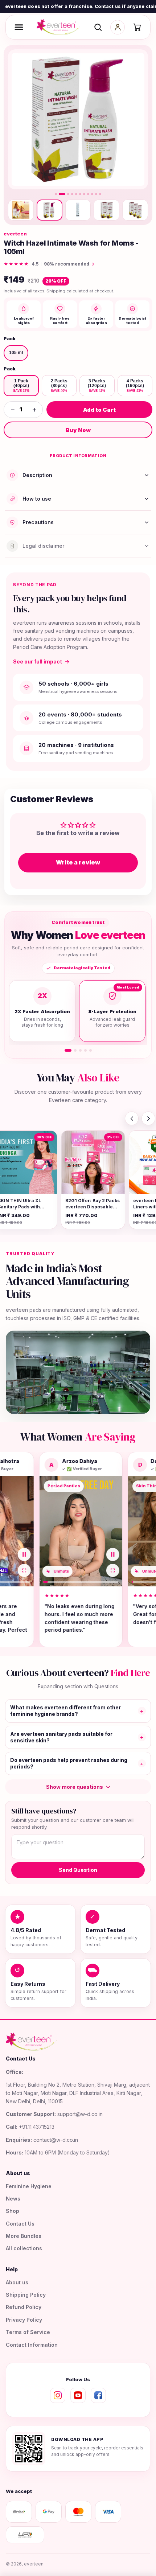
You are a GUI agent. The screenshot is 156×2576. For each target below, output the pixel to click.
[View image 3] (78, 210)
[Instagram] (58, 2395)
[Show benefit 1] (68, 1050)
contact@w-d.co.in (56, 2140)
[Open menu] (19, 27)
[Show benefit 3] (80, 1050)
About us (17, 2282)
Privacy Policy (24, 2320)
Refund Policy (24, 2307)
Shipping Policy (26, 2295)
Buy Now (78, 430)
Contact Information (32, 2345)
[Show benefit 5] (91, 1050)
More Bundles (24, 2236)
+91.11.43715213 (37, 2127)
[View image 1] (21, 210)
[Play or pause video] (58, 1554)
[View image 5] (135, 210)
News (13, 2199)
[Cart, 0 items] (137, 27)
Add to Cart (99, 410)
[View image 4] (106, 210)
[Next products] (148, 1118)
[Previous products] (132, 1118)
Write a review (78, 862)
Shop (13, 2211)
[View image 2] (50, 210)
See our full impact (38, 662)
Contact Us (20, 2224)
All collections (24, 2248)
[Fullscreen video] (58, 1570)
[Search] (98, 27)
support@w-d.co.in (80, 2114)
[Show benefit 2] (75, 1050)
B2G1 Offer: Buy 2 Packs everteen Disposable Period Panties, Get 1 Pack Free (93, 1204)
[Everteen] (78, 2042)
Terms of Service (28, 2332)
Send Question (78, 1870)
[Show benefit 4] (85, 1050)
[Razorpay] (19, 2512)
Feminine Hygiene (29, 2186)
